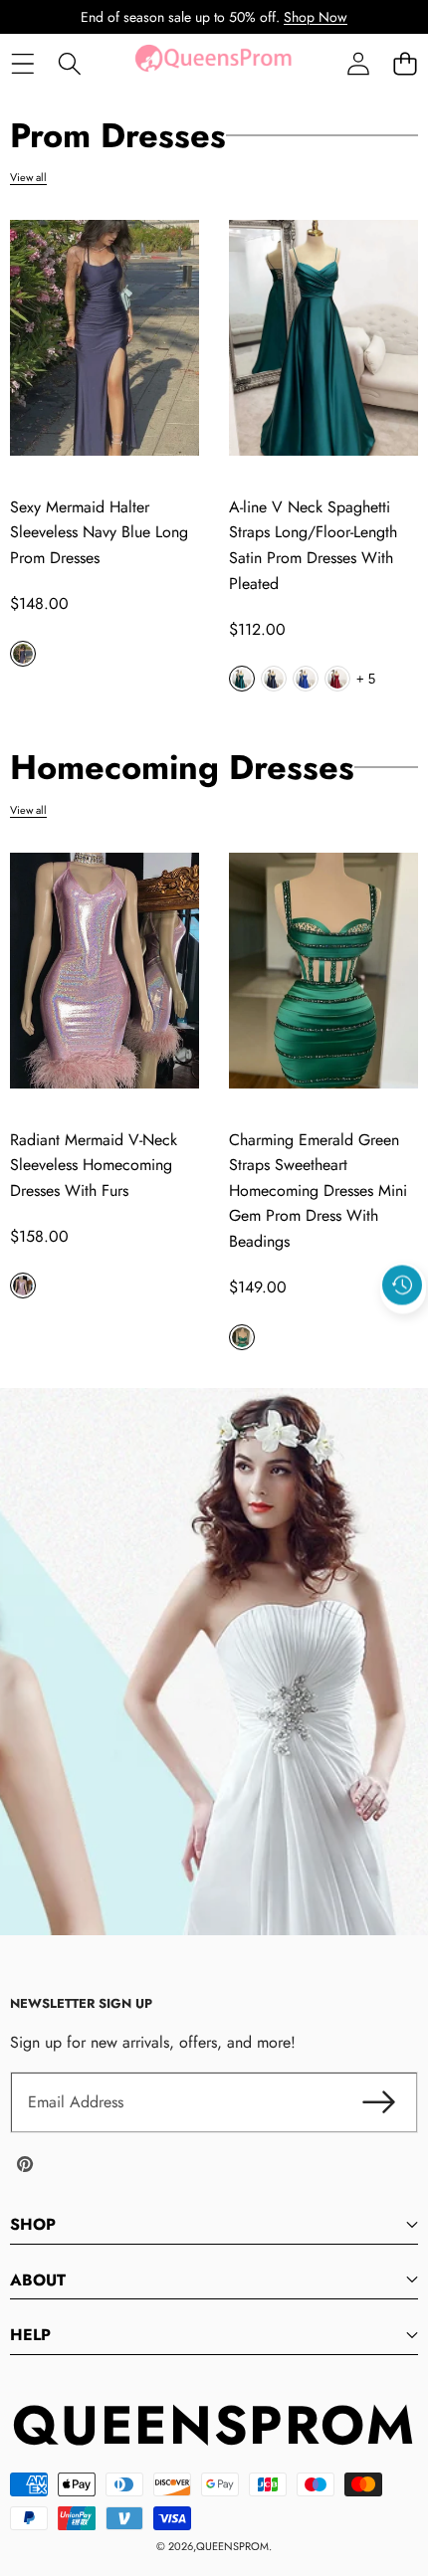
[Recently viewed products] (402, 1285)
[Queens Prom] (213, 64)
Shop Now (316, 17)
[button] (405, 64)
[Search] (69, 64)
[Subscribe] (378, 2102)
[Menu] (22, 64)
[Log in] (358, 64)
